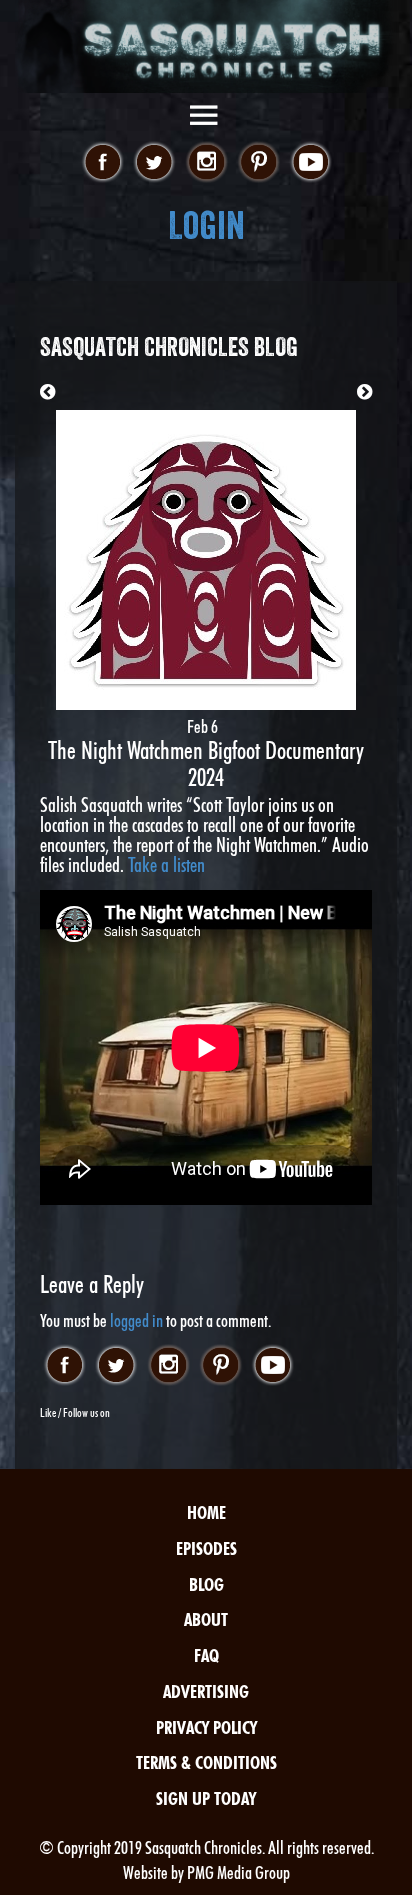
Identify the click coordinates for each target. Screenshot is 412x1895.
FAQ (206, 1655)
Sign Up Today (206, 1798)
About (206, 1619)
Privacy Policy (206, 1727)
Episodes (206, 1548)
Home (206, 1512)
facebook (102, 163)
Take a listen (166, 865)
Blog (206, 1584)
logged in (136, 1320)
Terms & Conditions (206, 1762)
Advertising (206, 1691)
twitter (154, 163)
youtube (310, 163)
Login (206, 225)
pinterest (258, 163)
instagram (206, 163)
